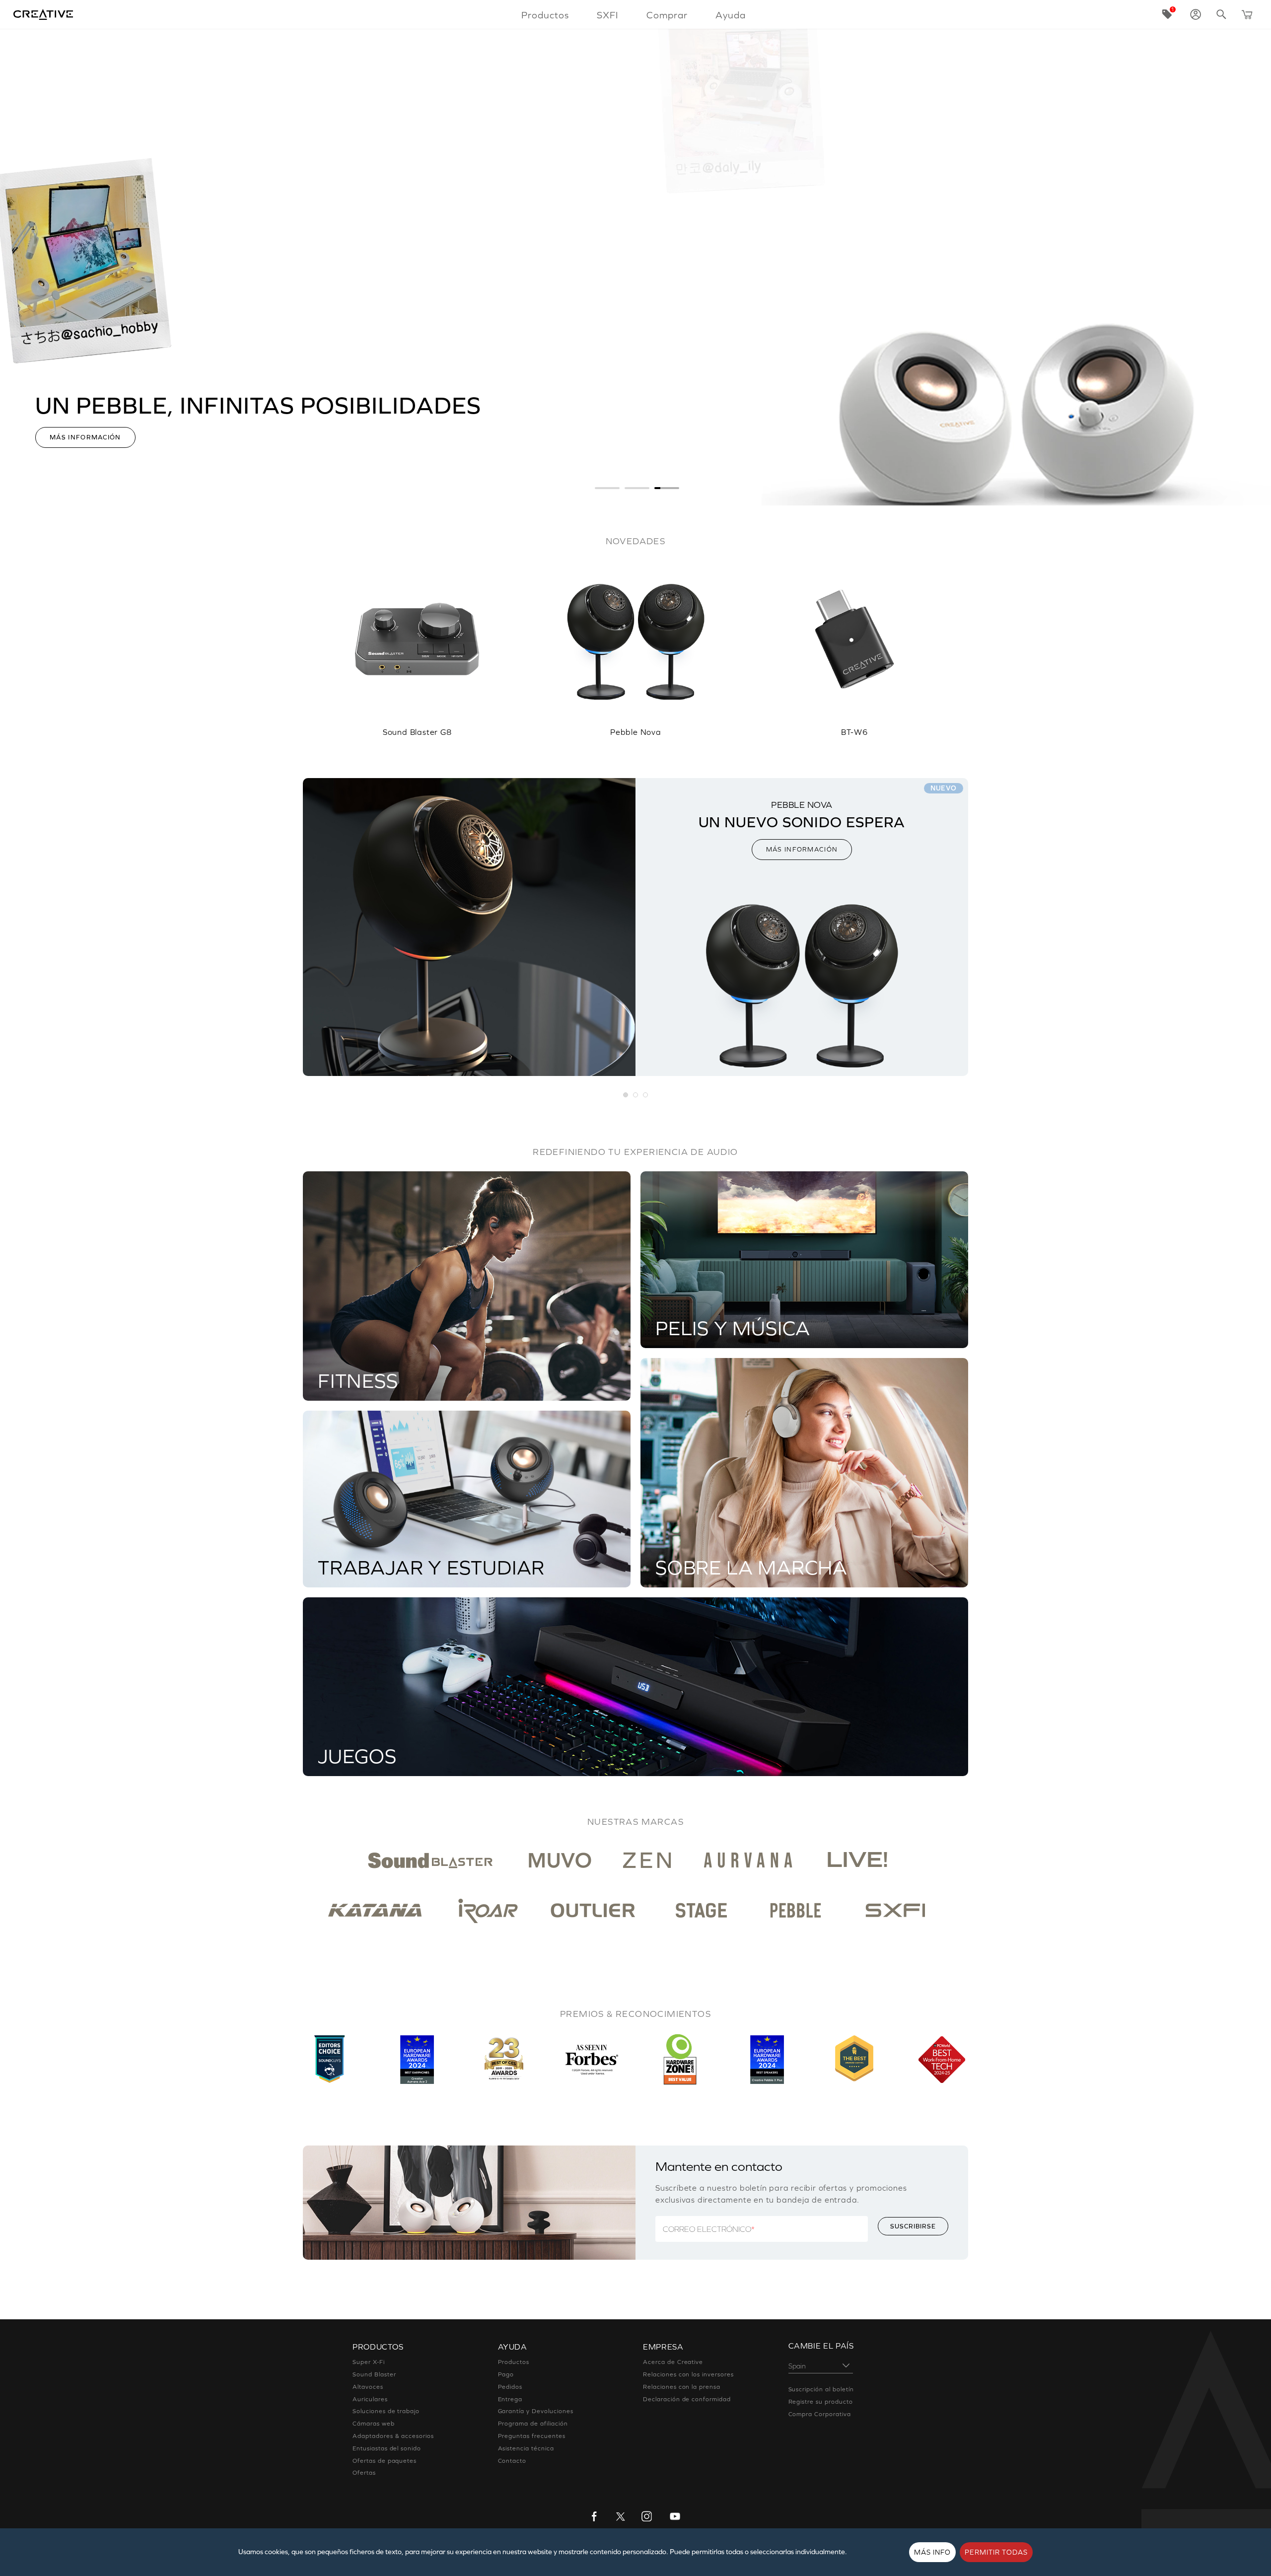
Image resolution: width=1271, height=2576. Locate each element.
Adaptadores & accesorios (393, 2436)
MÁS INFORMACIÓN (802, 849)
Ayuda (731, 15)
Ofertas (364, 2473)
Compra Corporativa (820, 2414)
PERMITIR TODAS (996, 2552)
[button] (626, 1095)
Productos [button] (545, 15)
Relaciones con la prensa (682, 2387)
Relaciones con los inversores (688, 2374)
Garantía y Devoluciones (536, 2411)
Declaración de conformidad (687, 2399)
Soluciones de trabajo (386, 2411)
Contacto (512, 2461)
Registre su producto (821, 2402)
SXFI (608, 15)
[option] (417, 643)
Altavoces (368, 2387)
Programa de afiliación (533, 2424)
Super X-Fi (369, 2362)
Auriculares (370, 2399)
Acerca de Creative (673, 2362)
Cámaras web (374, 2424)
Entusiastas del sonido (387, 2448)
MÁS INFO (932, 2552)
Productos (514, 2362)
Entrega (510, 2399)
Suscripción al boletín (821, 2389)
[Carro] (1247, 14)
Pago (506, 2374)
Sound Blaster (374, 2374)
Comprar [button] (667, 15)
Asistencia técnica (526, 2448)
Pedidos (510, 2387)
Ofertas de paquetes (385, 2461)
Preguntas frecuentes (532, 2436)
